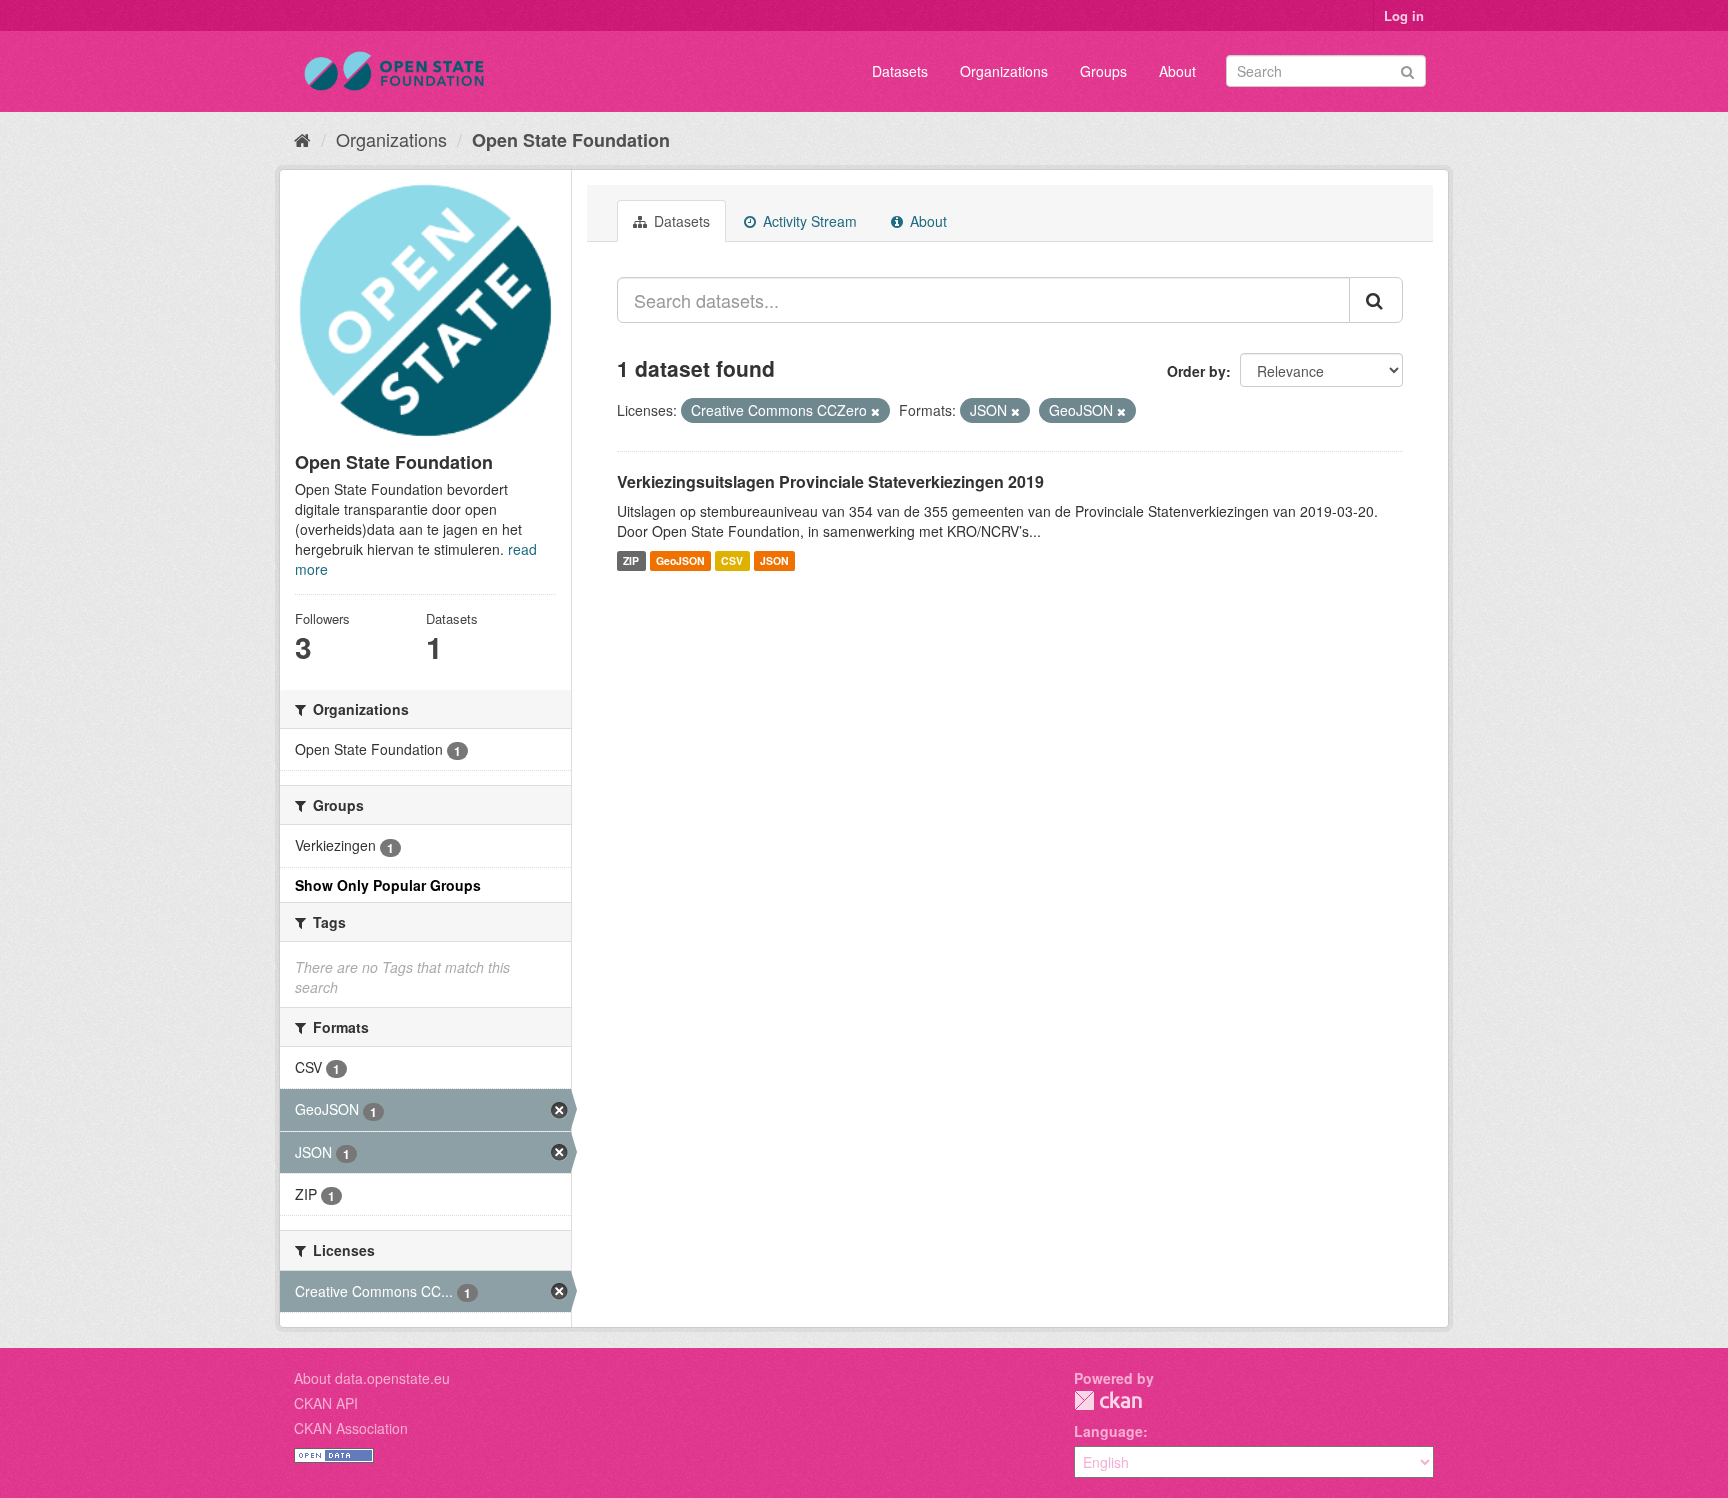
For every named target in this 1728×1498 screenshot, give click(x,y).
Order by (1196, 371)
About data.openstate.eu (372, 1378)
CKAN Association (351, 1428)
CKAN (1108, 1400)
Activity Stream (808, 221)
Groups (1103, 71)
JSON (774, 560)
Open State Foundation (571, 140)
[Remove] (875, 411)
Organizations (1004, 71)
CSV (732, 560)
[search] (1376, 300)
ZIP (631, 560)
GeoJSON (680, 560)
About (1177, 71)
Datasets (900, 71)
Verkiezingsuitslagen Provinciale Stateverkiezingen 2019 (830, 481)
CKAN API (326, 1403)
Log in (1404, 15)
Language (1108, 1431)
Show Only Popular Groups (388, 885)
